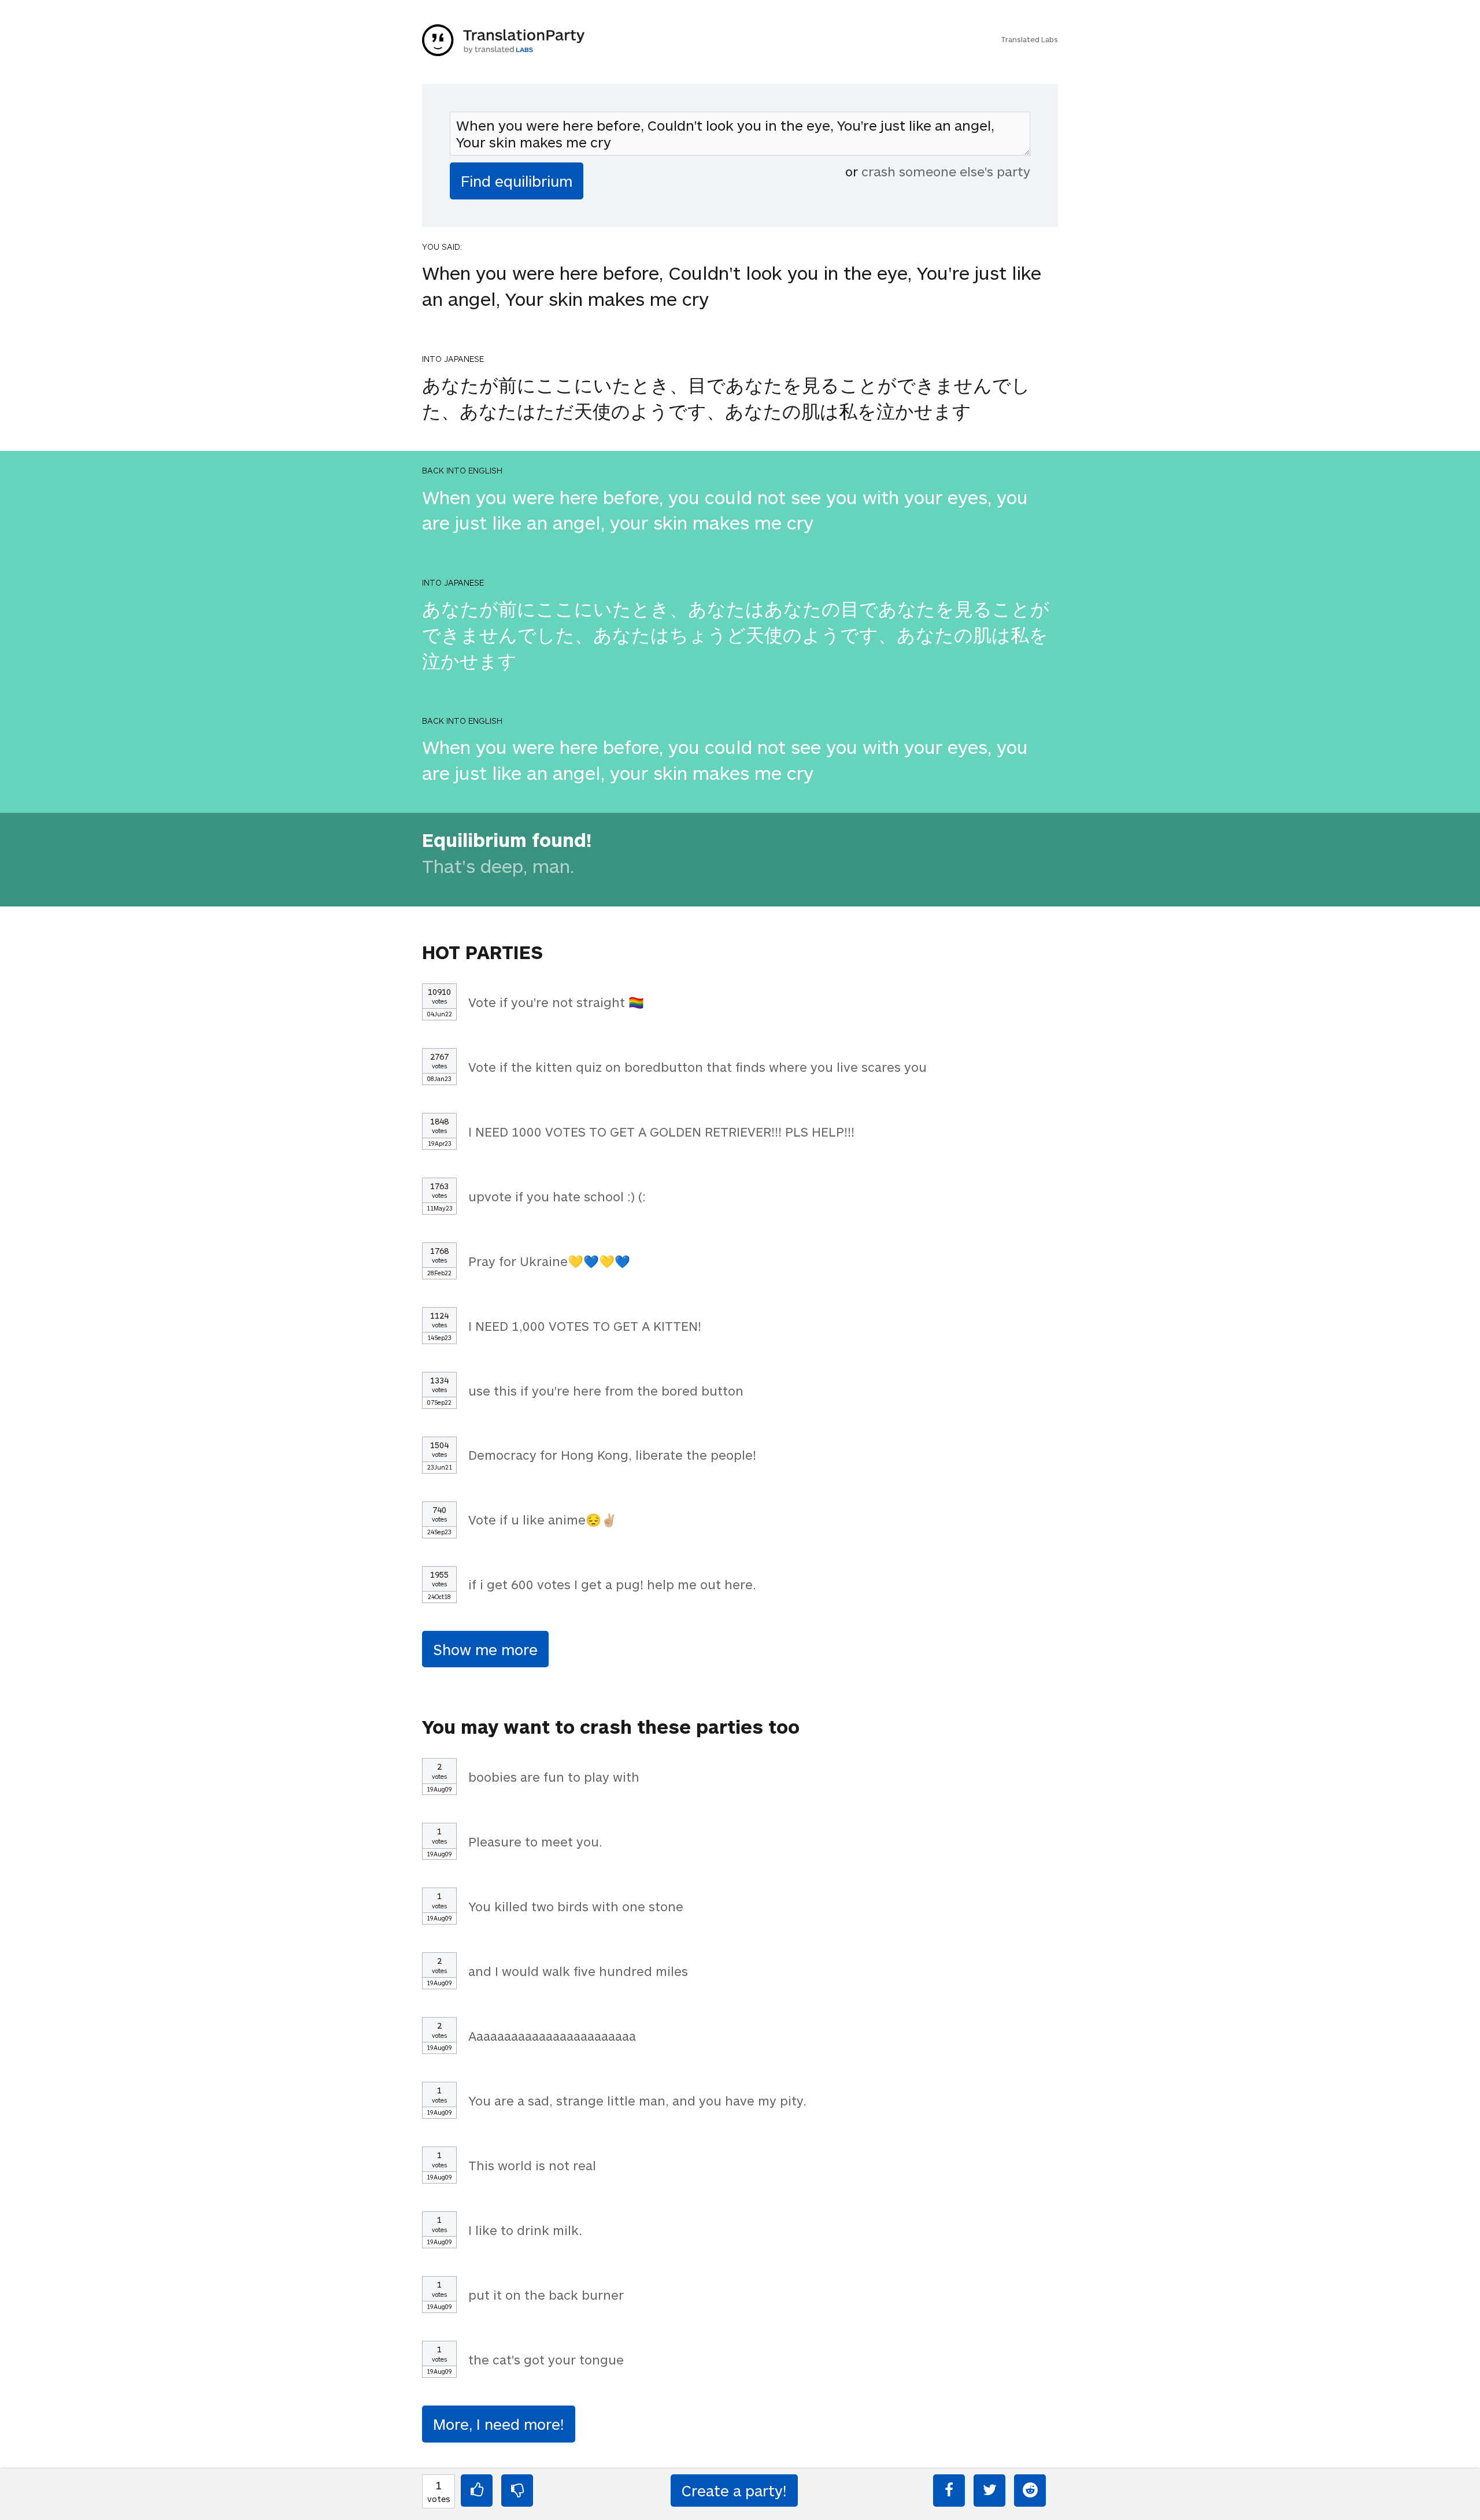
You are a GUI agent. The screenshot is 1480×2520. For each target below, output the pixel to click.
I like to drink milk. (525, 2230)
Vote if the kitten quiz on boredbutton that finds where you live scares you (698, 1067)
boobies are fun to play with (554, 1777)
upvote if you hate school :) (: (557, 1196)
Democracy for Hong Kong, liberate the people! (612, 1455)
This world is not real (532, 2165)
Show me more (485, 1649)
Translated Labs (1029, 39)
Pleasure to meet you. (535, 1841)
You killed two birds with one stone (576, 1906)
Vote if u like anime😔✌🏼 (543, 1519)
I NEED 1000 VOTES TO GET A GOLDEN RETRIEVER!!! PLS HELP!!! (661, 1131)
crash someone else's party (946, 171)
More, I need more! (499, 2424)
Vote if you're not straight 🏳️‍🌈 (556, 1002)
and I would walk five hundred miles (578, 1971)
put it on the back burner (546, 2295)
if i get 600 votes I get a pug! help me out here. (612, 1584)
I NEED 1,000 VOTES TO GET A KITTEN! (585, 1326)
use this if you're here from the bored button (606, 1390)
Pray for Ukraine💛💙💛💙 (549, 1261)
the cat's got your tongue (546, 2359)
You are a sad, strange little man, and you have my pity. (637, 2100)
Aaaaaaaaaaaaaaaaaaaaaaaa (552, 2036)
